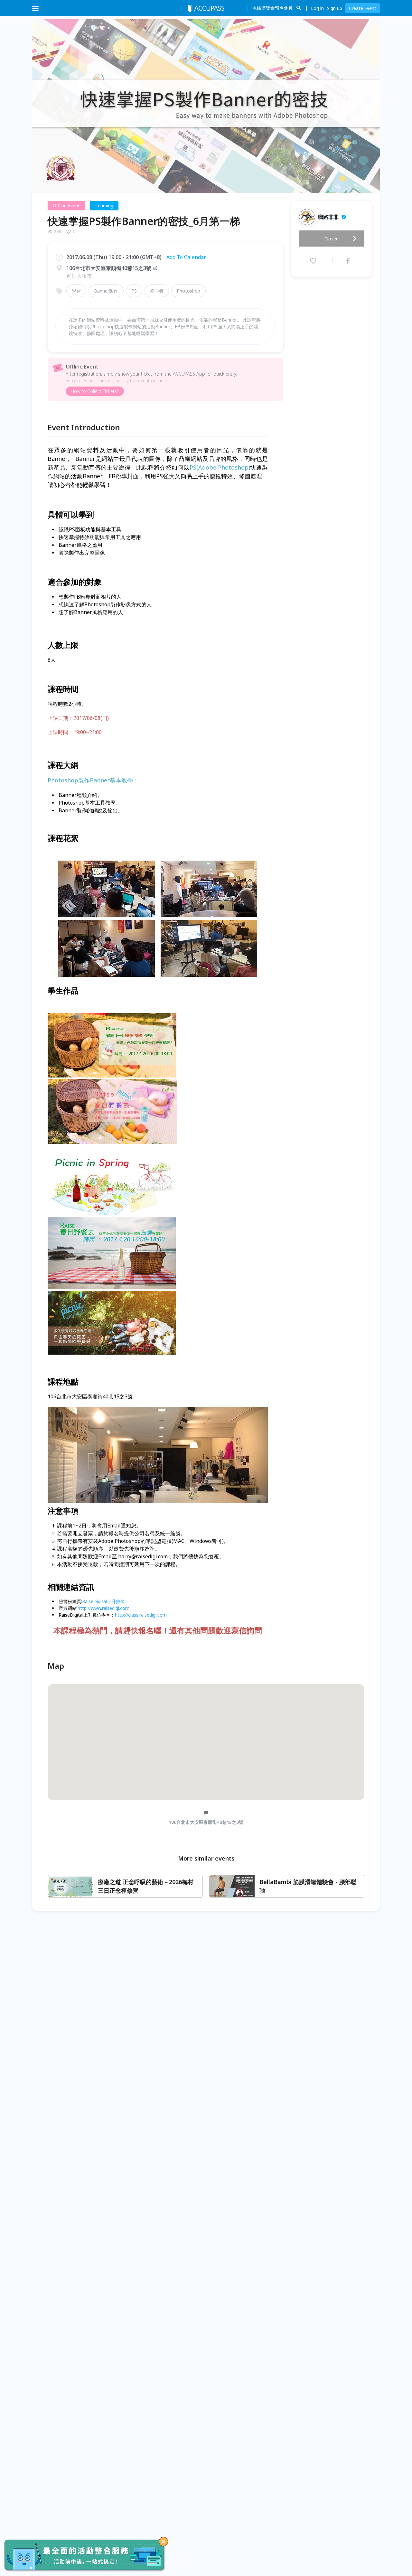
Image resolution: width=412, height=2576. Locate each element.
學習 (76, 291)
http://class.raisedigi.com (141, 1615)
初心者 (157, 291)
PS (134, 291)
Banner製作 (106, 291)
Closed (332, 239)
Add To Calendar (186, 257)
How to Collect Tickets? (95, 391)
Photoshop (188, 291)
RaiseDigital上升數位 (103, 1601)
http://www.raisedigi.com (103, 1608)
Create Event (363, 8)
